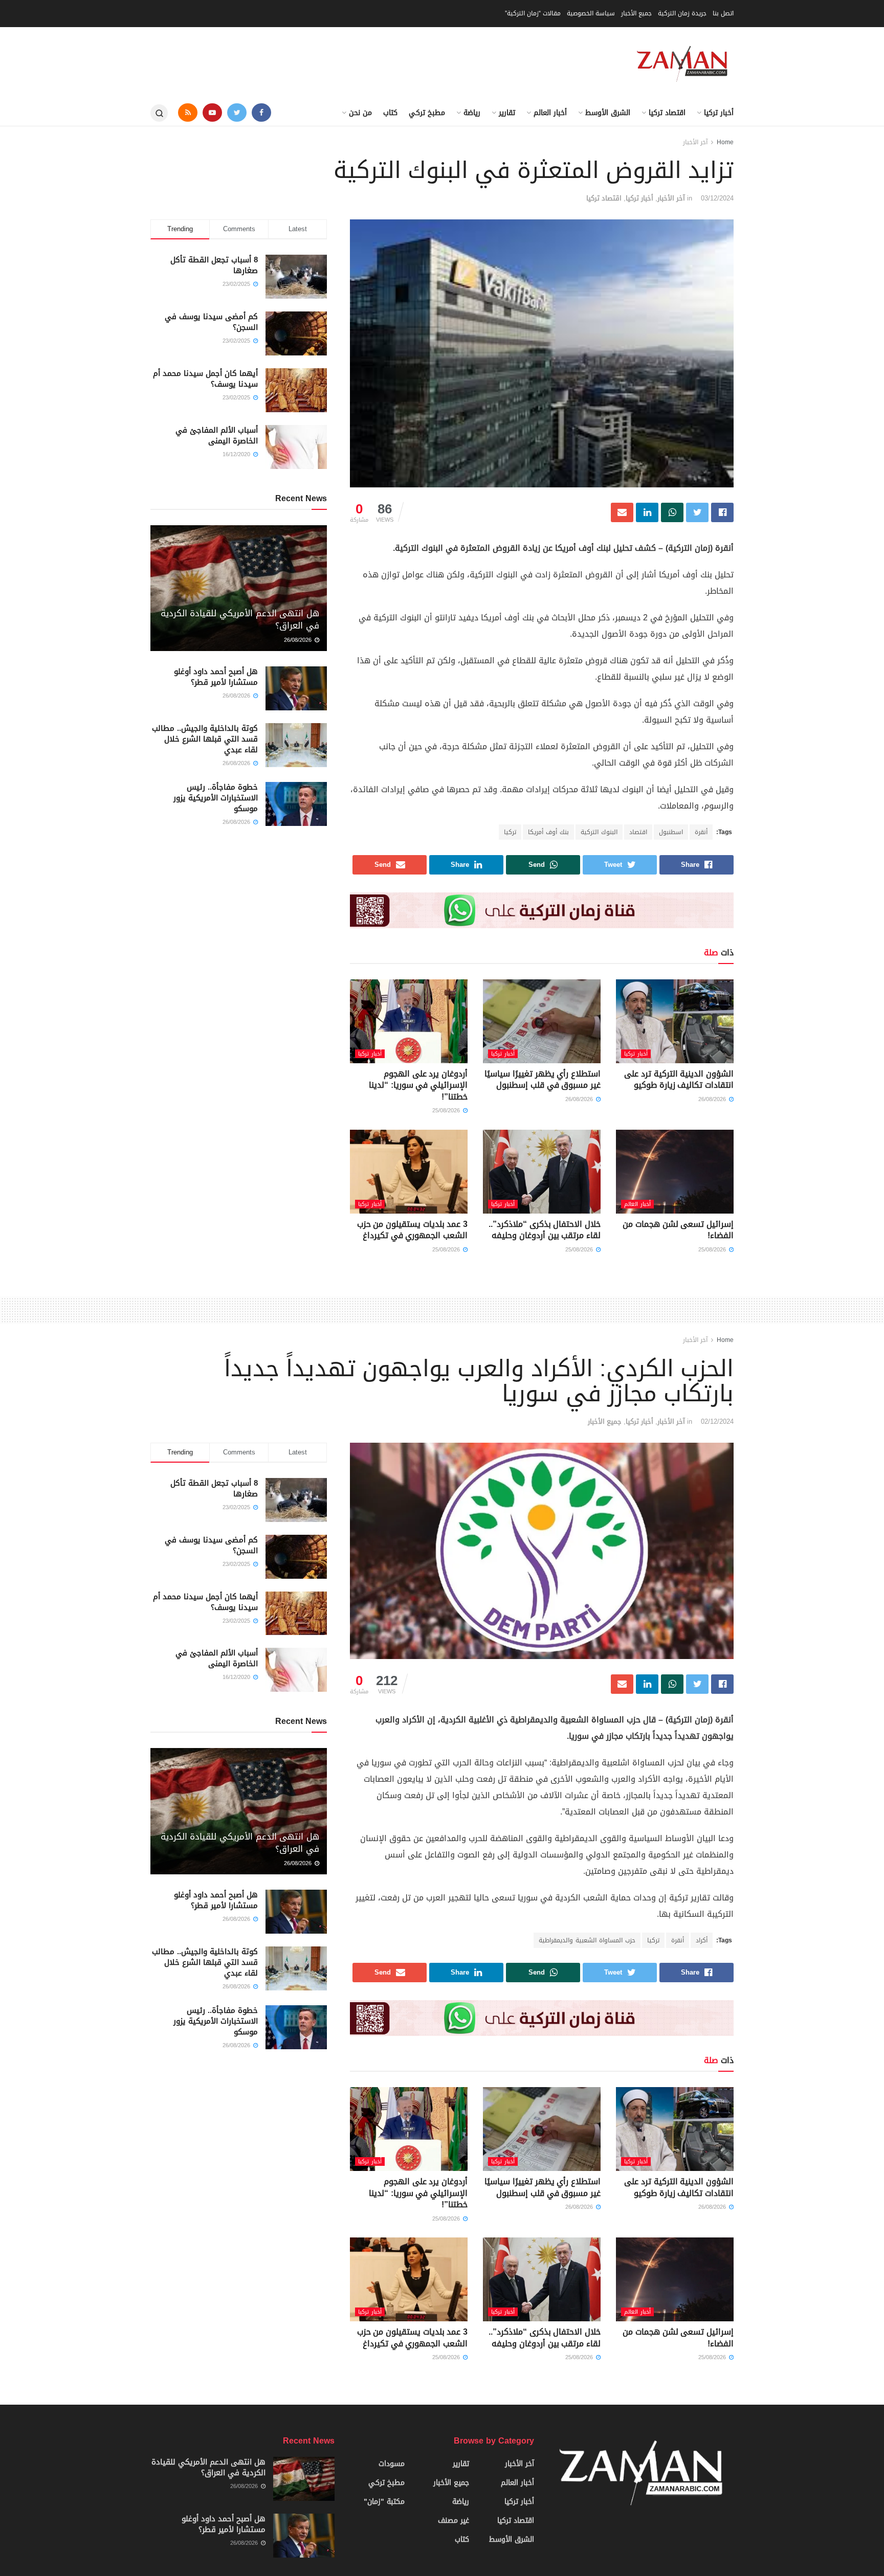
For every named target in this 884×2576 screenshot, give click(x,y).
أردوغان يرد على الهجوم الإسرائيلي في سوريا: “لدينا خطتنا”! (418, 1085)
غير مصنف (454, 2521)
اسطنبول (671, 832)
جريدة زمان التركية (682, 13)
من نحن (360, 113)
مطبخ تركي (427, 113)
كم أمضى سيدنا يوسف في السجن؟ (211, 322)
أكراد (702, 1940)
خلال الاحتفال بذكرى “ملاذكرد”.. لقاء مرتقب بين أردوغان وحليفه (545, 1230)
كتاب (390, 113)
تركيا (510, 832)
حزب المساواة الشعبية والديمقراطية (587, 1940)
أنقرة (701, 832)
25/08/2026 (447, 1111)
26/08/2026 (713, 1099)
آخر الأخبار (695, 142)
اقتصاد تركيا (667, 113)
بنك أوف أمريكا (548, 832)
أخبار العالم (550, 113)
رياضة (472, 113)
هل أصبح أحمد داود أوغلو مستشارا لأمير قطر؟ (216, 677)
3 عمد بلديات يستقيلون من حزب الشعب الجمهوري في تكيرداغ (412, 1230)
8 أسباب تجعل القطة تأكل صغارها (214, 265)
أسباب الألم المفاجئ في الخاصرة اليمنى (217, 435)
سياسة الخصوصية (591, 13)
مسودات (392, 2464)
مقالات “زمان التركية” (533, 13)
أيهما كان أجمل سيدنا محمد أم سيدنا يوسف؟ (205, 379)
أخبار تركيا (719, 113)
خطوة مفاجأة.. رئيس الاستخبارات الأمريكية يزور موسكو (216, 798)
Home (725, 142)
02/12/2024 (717, 1421)
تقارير (507, 113)
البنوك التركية (599, 832)
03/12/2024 (717, 198)
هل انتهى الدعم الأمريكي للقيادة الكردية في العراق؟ (240, 619)
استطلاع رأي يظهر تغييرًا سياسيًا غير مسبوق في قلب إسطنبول (543, 1079)
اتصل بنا (723, 13)
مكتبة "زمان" (384, 2502)
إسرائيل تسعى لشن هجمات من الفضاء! (678, 1230)
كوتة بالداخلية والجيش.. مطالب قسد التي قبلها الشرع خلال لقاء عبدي (205, 739)
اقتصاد (638, 832)
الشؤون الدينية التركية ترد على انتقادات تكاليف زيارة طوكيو (679, 1079)
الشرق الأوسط (608, 113)
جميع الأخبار (636, 13)
